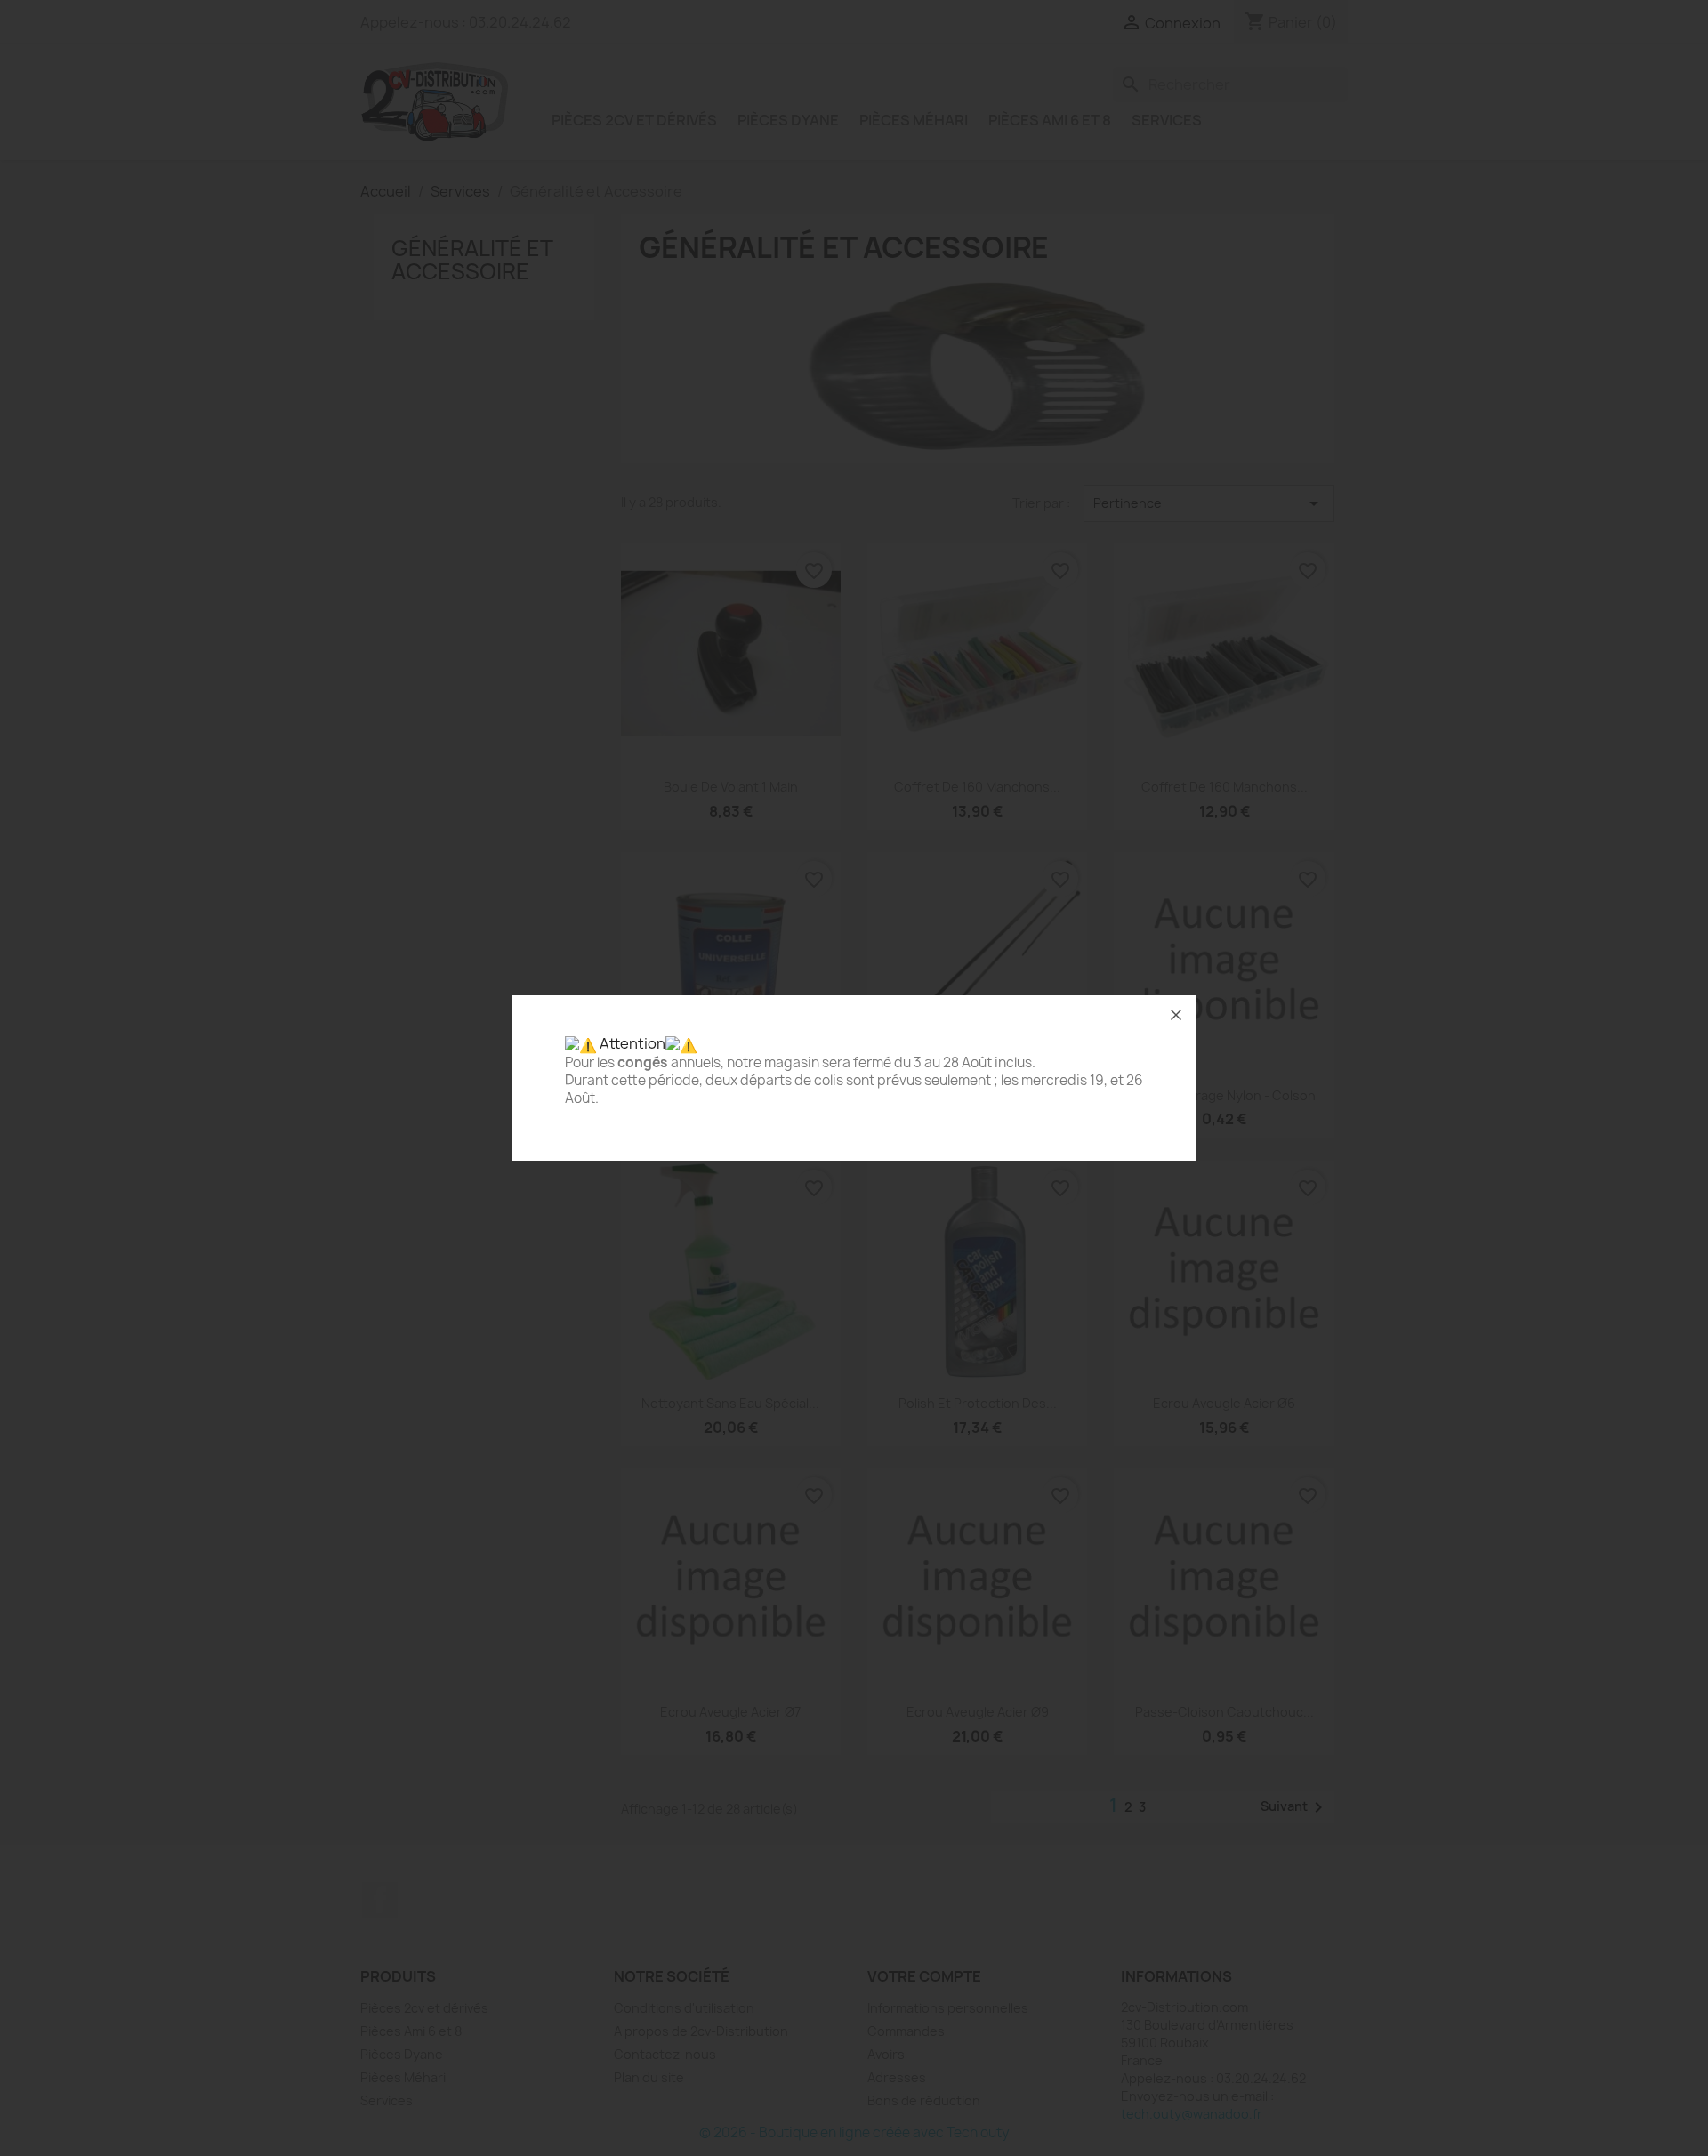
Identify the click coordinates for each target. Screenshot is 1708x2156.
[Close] (1176, 1015)
